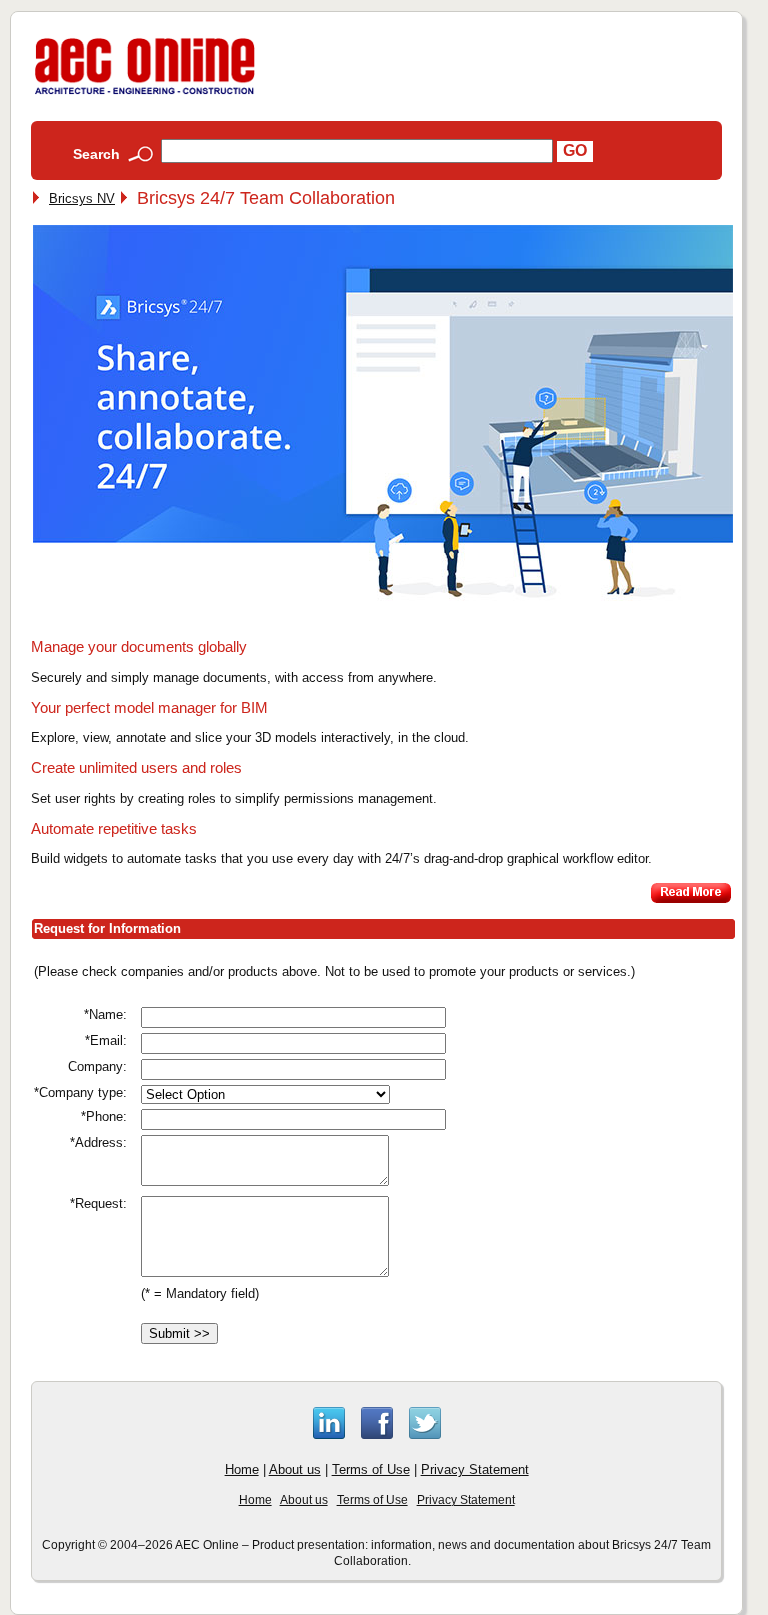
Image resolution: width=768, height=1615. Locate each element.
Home (242, 1469)
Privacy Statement (475, 1469)
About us (295, 1469)
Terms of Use (371, 1469)
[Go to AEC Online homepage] (145, 94)
